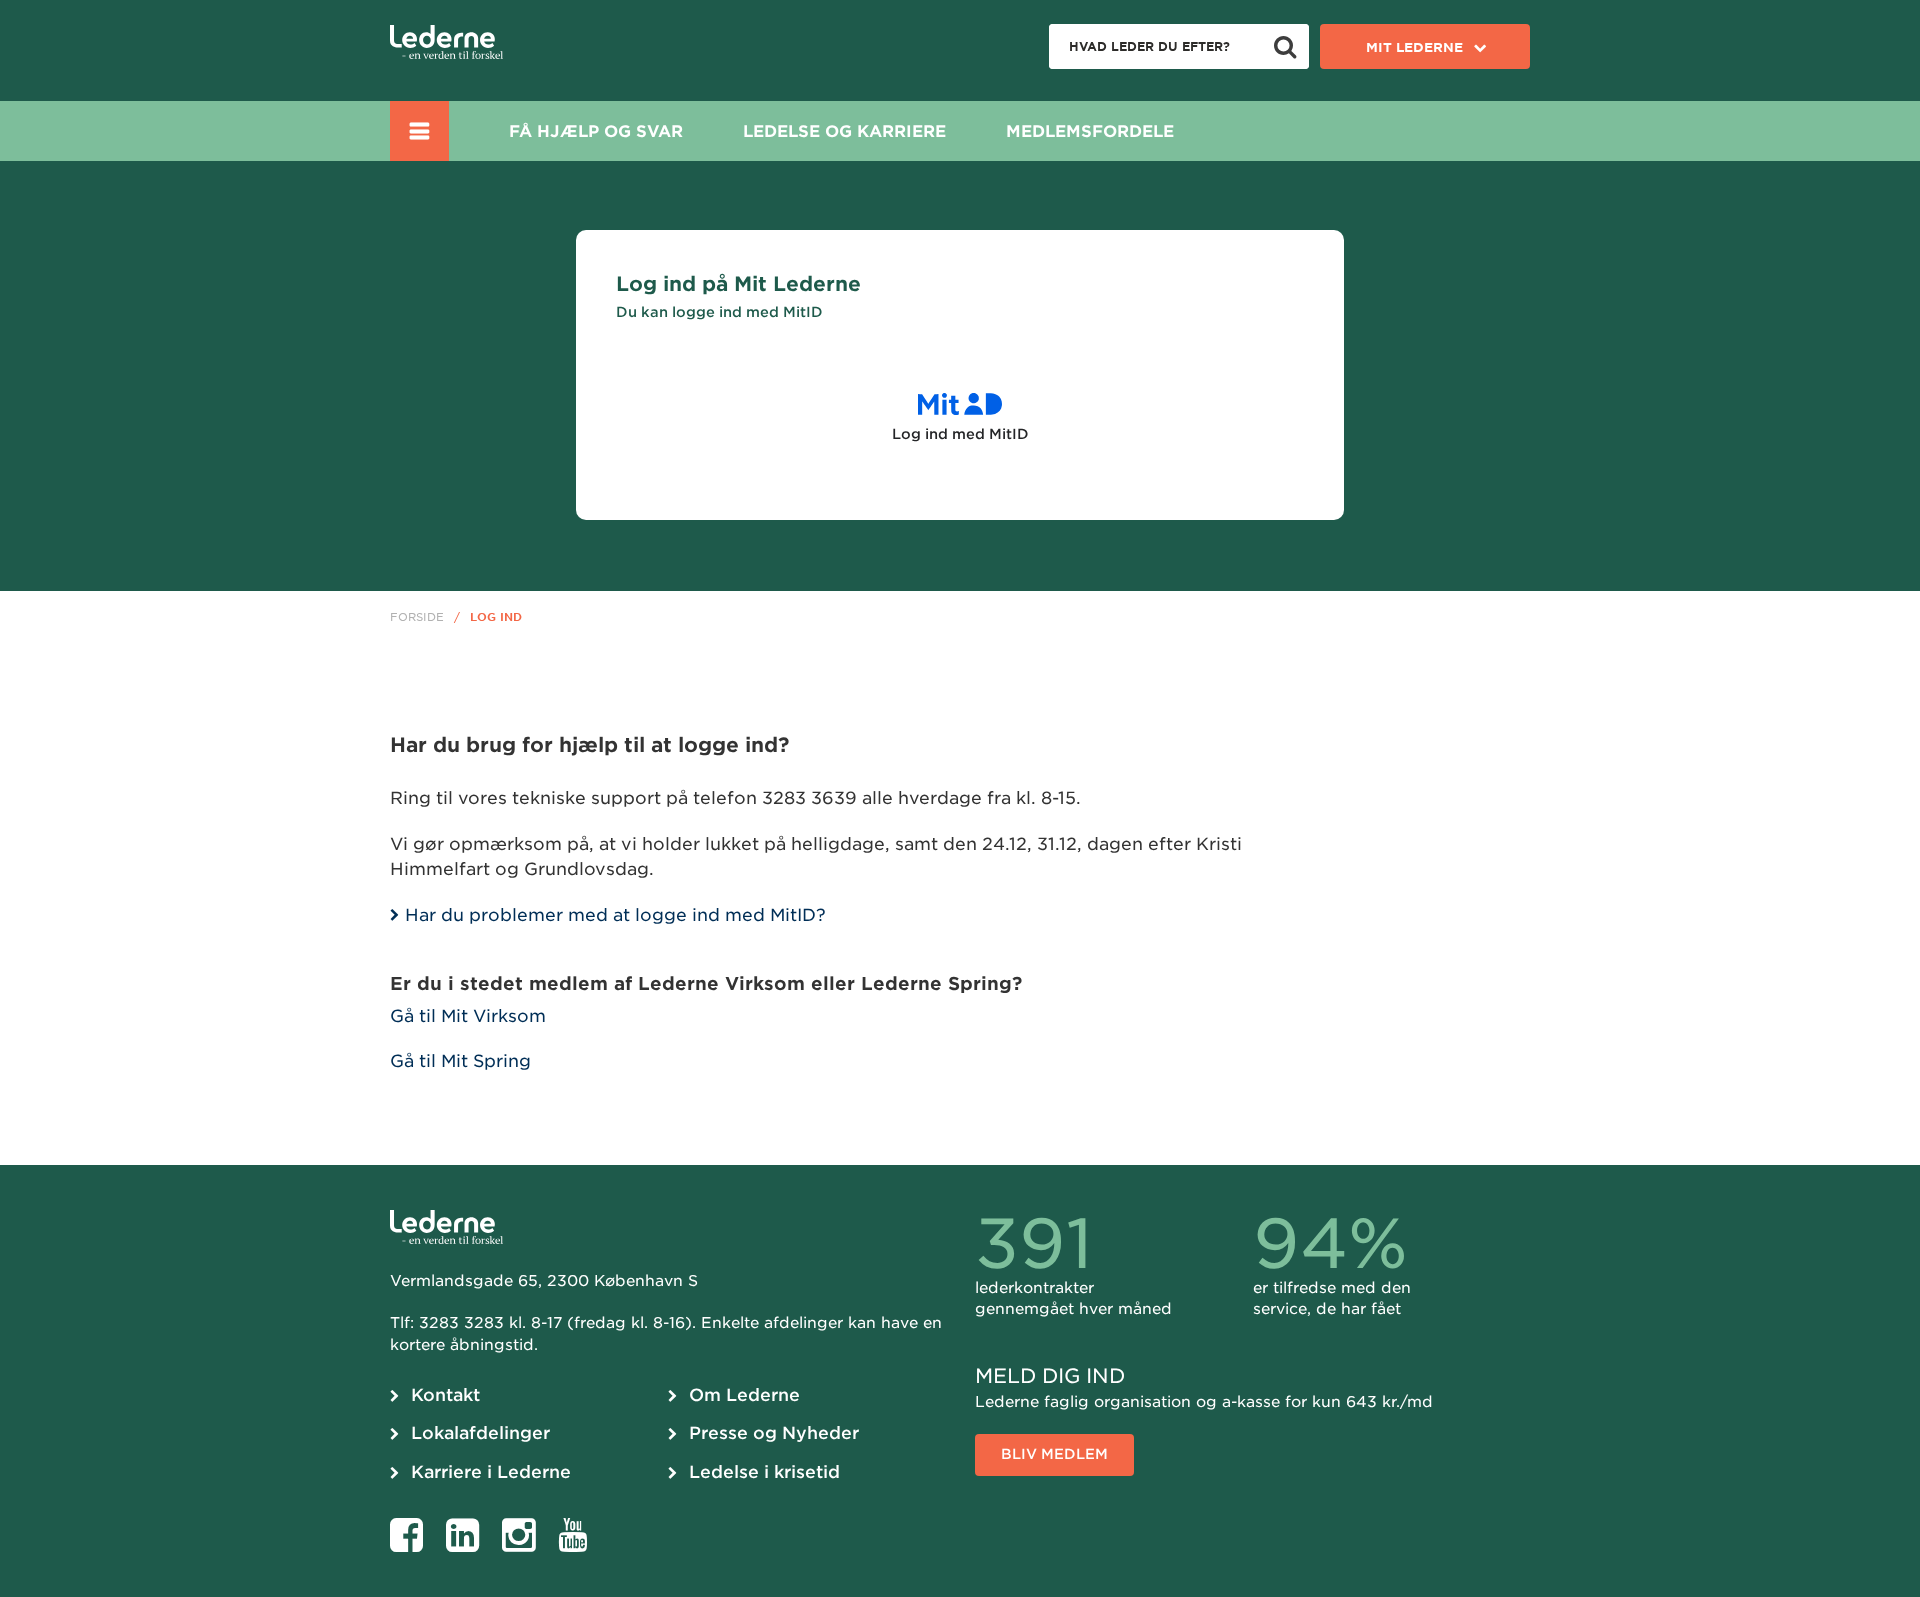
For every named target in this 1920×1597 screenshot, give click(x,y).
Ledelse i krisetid (764, 1472)
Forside (417, 617)
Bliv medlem (1054, 1454)
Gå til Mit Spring (460, 1061)
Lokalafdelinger (480, 1433)
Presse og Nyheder (774, 1433)
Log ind (496, 617)
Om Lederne (744, 1395)
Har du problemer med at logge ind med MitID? (618, 915)
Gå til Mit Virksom (468, 1016)
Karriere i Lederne (491, 1472)
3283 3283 (461, 1323)
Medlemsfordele (1090, 131)
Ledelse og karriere (844, 131)
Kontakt (445, 1395)
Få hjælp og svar (596, 131)
